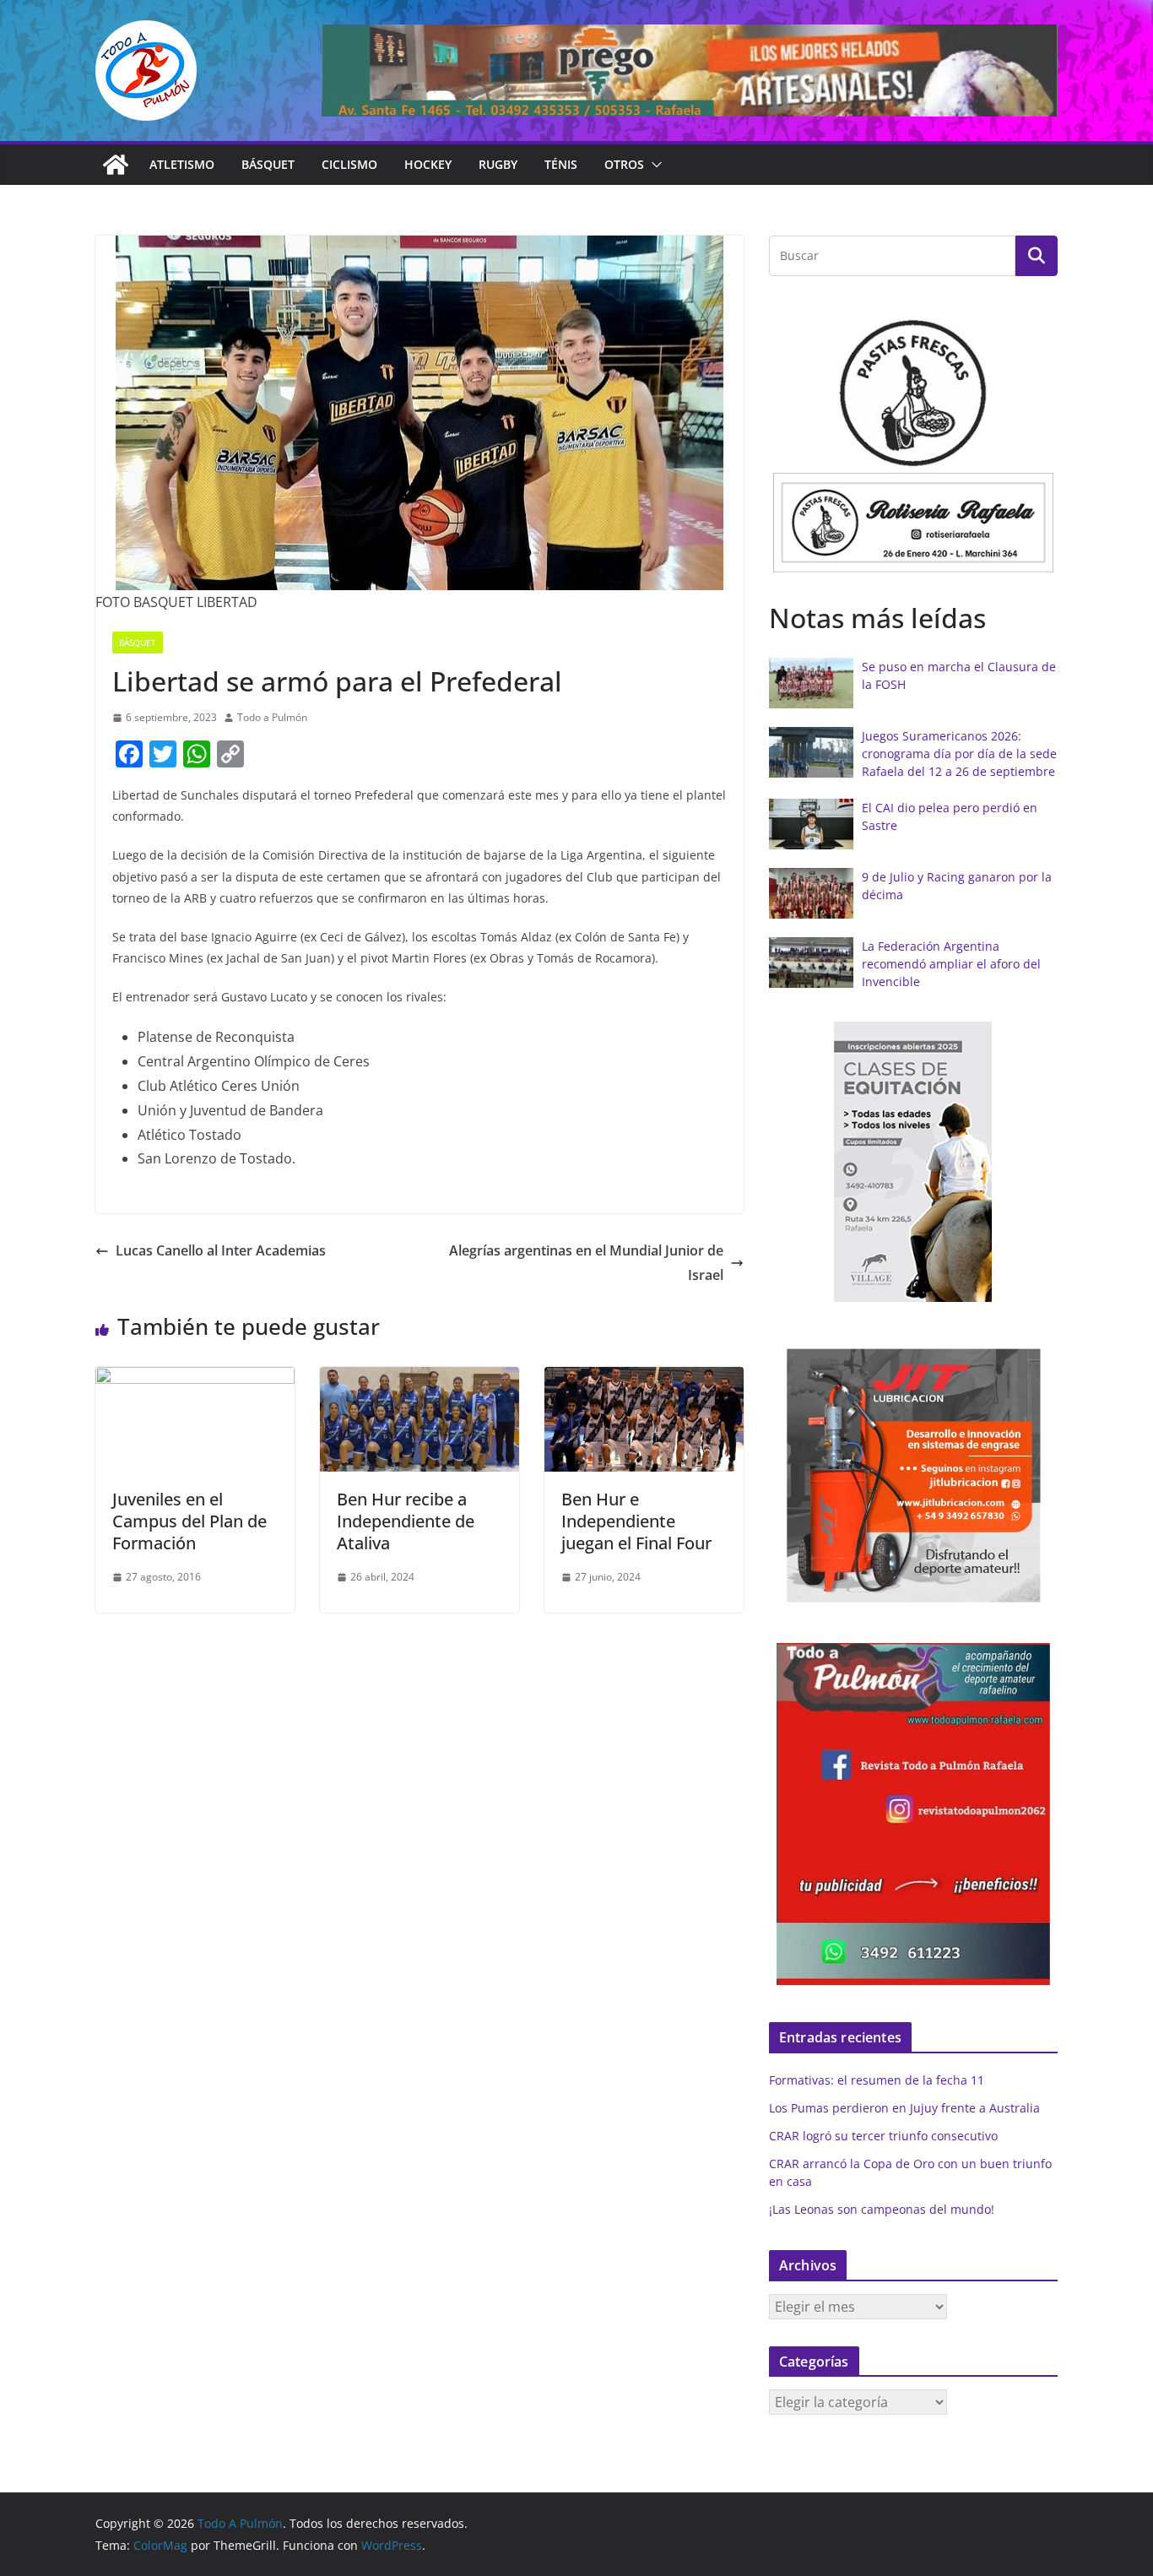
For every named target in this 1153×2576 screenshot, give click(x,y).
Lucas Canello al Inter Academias (221, 1250)
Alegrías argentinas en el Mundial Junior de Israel (586, 1263)
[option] (913, 442)
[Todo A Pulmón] (116, 165)
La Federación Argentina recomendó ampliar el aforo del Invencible (951, 964)
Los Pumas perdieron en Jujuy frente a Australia (904, 2108)
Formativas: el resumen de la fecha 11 (877, 2080)
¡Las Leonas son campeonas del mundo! (882, 2209)
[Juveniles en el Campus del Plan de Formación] (195, 1379)
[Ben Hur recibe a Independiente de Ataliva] (420, 1379)
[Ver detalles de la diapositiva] (690, 71)
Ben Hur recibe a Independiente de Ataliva (406, 1521)
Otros (624, 164)
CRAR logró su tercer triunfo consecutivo (883, 2136)
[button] (653, 165)
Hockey (428, 164)
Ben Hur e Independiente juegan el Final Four (636, 1521)
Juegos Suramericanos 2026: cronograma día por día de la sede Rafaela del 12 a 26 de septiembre (959, 754)
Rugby (498, 164)
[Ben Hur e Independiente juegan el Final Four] (644, 1379)
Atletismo (182, 164)
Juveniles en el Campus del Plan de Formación (189, 1521)
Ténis (561, 164)
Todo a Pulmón (272, 717)
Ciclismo (349, 164)
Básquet (268, 164)
